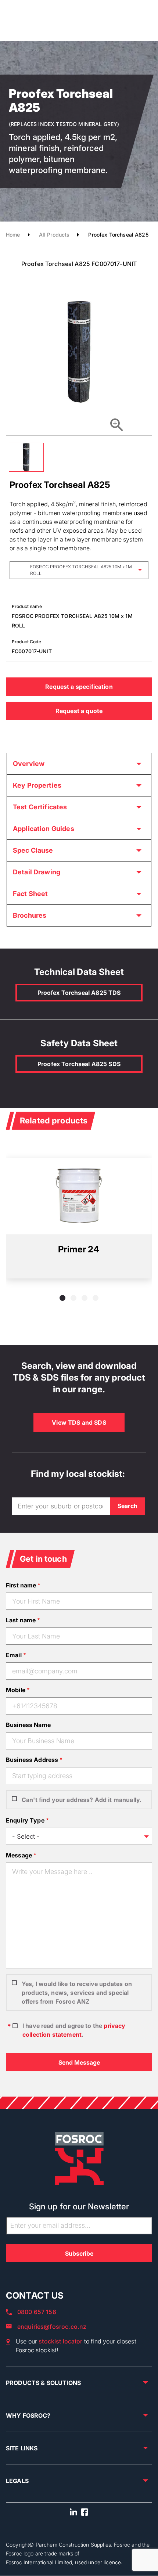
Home (13, 235)
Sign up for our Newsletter (79, 2206)
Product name (27, 606)
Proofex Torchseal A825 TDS (79, 993)
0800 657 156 (37, 2312)
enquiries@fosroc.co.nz (52, 2327)
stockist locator (60, 2341)
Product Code (26, 642)
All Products (54, 235)
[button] (62, 1298)
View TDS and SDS (79, 1422)
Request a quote (79, 711)
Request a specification (79, 687)
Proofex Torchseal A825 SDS (79, 1064)
